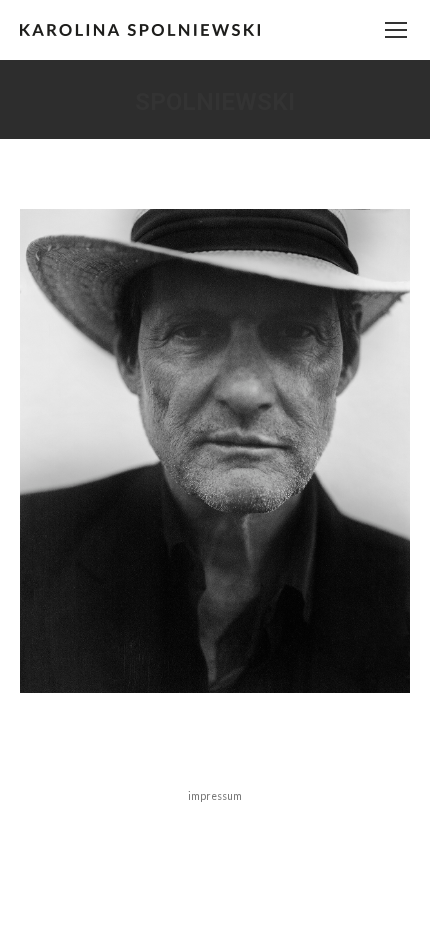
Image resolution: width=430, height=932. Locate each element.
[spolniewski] (215, 451)
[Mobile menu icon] (396, 30)
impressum (215, 796)
